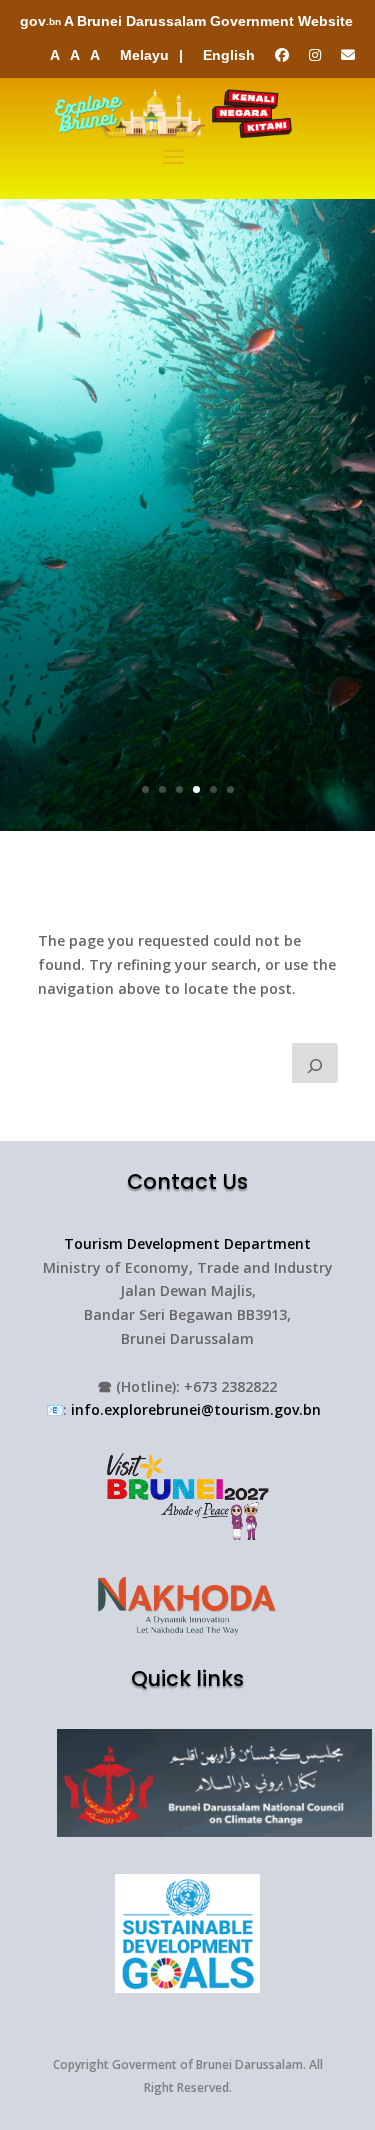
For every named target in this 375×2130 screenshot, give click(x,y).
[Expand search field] (315, 1063)
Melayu (144, 55)
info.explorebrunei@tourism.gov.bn (196, 1409)
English (229, 55)
